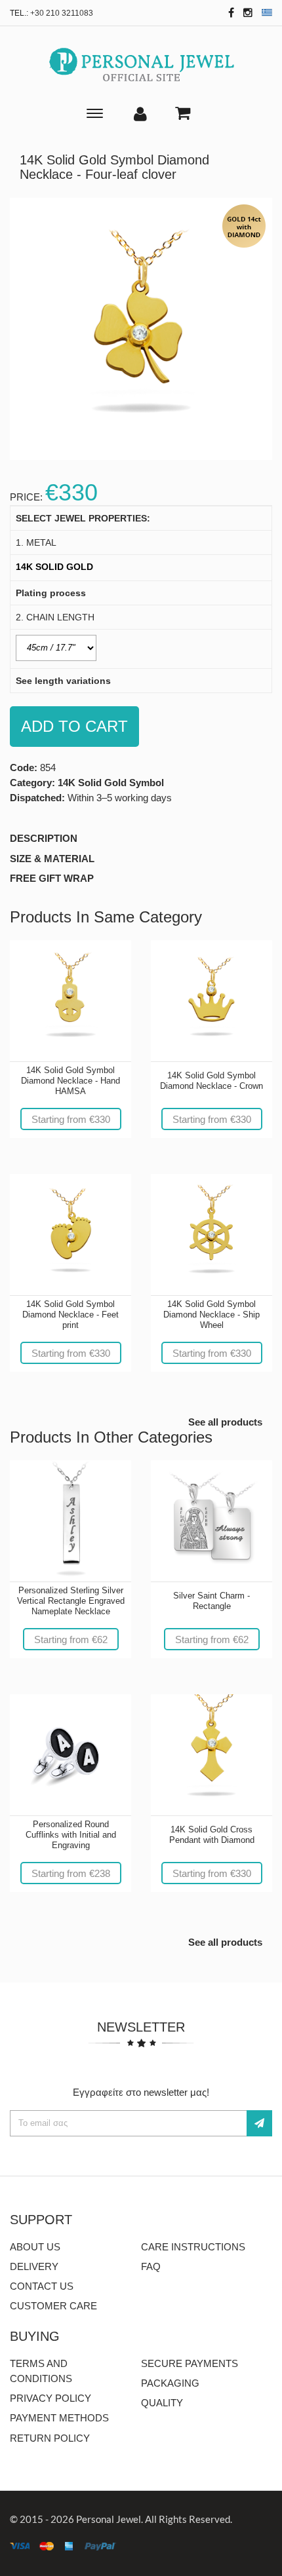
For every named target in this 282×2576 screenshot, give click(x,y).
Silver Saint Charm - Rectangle (211, 1601)
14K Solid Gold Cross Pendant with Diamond (212, 1835)
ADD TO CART (74, 726)
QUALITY (162, 2403)
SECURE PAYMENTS (190, 2363)
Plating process (51, 593)
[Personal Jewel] (141, 65)
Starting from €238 (71, 1873)
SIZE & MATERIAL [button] (52, 859)
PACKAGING (170, 2383)
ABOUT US (35, 2247)
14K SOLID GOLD (54, 567)
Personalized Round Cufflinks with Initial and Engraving (71, 1835)
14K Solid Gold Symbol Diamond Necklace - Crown (211, 1081)
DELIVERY (34, 2266)
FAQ (151, 2266)
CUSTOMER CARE (53, 2306)
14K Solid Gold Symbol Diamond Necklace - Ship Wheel (211, 1315)
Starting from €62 (71, 1639)
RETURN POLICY (50, 2438)
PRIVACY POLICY (50, 2398)
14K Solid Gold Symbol (111, 783)
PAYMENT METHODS (59, 2418)
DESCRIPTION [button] (44, 838)
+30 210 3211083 (62, 13)
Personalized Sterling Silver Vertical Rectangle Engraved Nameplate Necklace (71, 1601)
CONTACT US (42, 2286)
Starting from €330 (71, 1119)
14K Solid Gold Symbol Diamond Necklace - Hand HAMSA (70, 1081)
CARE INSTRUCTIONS (193, 2247)
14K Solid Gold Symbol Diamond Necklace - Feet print (70, 1315)
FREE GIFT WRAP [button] (52, 878)
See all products (225, 1422)
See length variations (63, 681)
